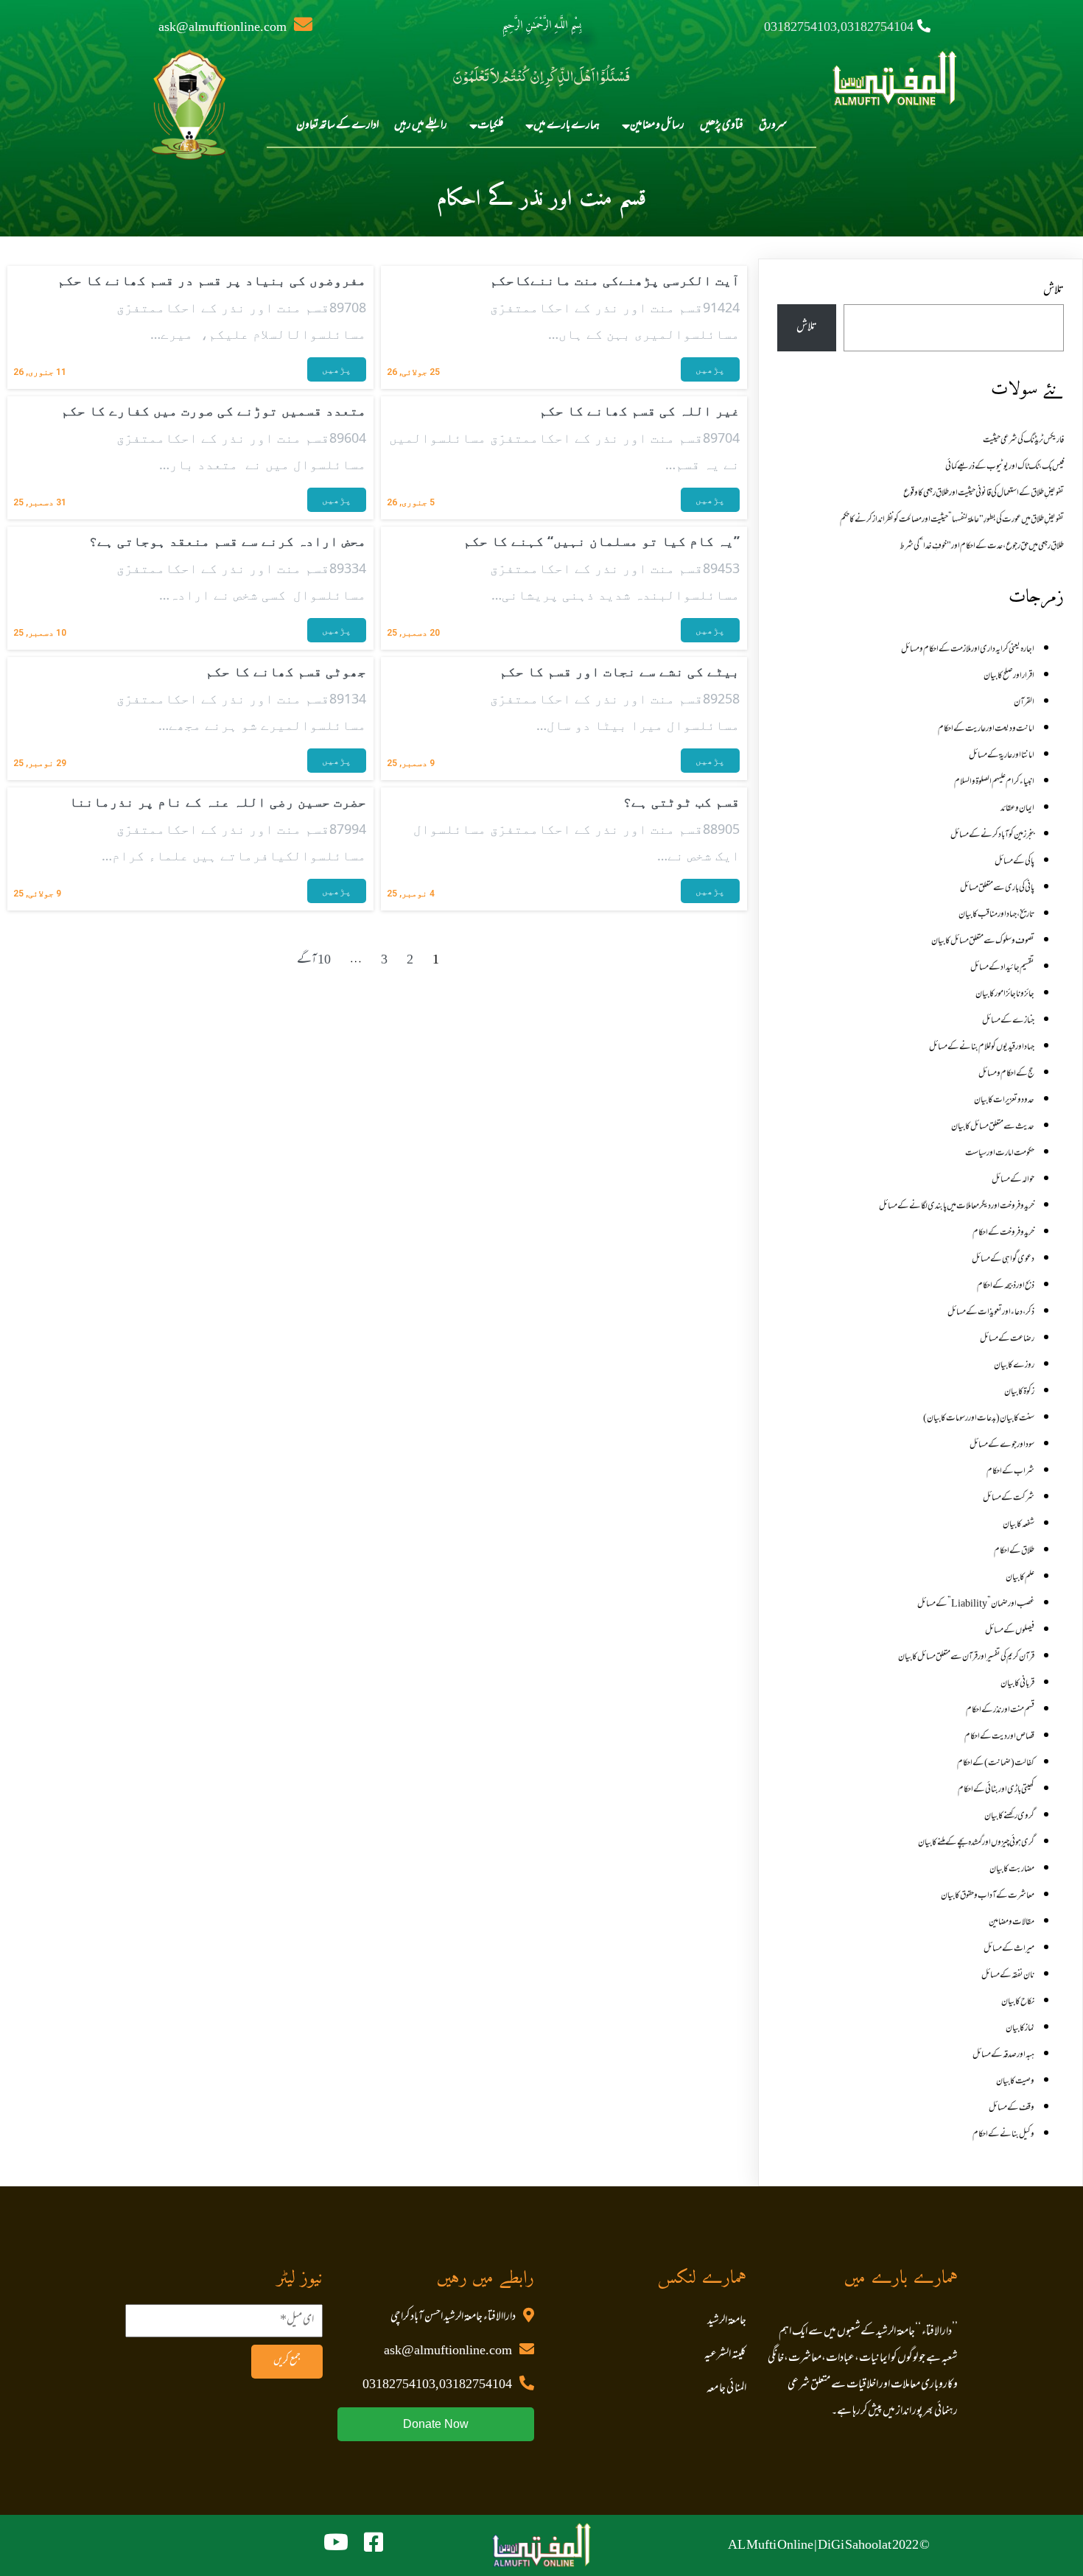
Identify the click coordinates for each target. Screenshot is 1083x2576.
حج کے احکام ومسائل (1006, 1074)
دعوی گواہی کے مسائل (1003, 1260)
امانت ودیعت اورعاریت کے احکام (986, 729)
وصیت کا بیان (1015, 2082)
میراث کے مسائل (1009, 1949)
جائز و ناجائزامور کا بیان (1005, 994)
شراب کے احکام (1010, 1472)
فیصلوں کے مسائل (1010, 1631)
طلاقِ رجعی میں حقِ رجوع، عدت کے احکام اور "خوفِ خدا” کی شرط (982, 547)
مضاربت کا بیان (1012, 1870)
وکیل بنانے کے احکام (1003, 2135)
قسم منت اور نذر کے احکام (1000, 1710)
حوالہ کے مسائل (1013, 1180)
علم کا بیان (1020, 1578)
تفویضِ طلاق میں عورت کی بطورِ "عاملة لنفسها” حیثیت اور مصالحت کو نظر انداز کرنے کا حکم (952, 520)
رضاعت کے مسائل (1007, 1339)
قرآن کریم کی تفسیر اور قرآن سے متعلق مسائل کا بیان (966, 1657)
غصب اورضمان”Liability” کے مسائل (976, 1604)
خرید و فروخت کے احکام (1003, 1233)
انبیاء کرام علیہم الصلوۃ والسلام (994, 782)
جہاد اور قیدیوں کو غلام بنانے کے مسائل (982, 1047)
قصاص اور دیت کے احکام (999, 1737)
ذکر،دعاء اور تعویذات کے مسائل (991, 1313)
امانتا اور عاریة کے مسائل (1002, 756)
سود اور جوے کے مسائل (1002, 1445)
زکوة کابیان (1019, 1392)
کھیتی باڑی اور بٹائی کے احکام (996, 1790)
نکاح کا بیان (1018, 2002)
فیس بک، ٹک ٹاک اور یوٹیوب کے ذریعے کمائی (1005, 467)
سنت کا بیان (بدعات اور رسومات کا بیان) (979, 1419)
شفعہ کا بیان (1019, 1525)
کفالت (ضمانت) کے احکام (996, 1763)
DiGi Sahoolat (855, 2546)
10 (324, 961)
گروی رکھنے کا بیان (1009, 1817)
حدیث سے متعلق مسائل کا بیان (993, 1127)
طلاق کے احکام (1014, 1551)
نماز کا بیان (1020, 2029)
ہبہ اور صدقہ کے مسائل (1003, 2055)
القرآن (1024, 703)
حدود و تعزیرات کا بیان (1004, 1101)
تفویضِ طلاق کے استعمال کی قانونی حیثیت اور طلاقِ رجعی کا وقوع (984, 494)
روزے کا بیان (1014, 1366)
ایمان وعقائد (1017, 809)
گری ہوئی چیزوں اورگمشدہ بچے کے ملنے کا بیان (976, 1843)
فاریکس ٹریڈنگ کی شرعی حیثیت (1023, 441)
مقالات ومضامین (1012, 1923)
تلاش (1054, 291)
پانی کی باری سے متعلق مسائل (997, 888)
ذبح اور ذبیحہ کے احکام (1006, 1286)
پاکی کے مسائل (1014, 862)
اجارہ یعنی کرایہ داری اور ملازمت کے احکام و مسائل (968, 650)
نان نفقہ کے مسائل (1008, 1976)
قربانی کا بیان (1017, 1684)
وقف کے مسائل (1012, 2108)
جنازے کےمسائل (1008, 1021)
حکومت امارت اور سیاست (1000, 1154)
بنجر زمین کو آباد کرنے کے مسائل (992, 835)
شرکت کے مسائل (1009, 1498)
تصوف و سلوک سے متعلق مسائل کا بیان (983, 941)
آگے (307, 961)
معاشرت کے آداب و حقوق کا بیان (988, 1896)
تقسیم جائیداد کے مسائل (1002, 968)
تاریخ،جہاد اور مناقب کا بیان (996, 915)
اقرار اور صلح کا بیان (1009, 676)
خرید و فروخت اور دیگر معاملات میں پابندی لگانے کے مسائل (957, 1207)
